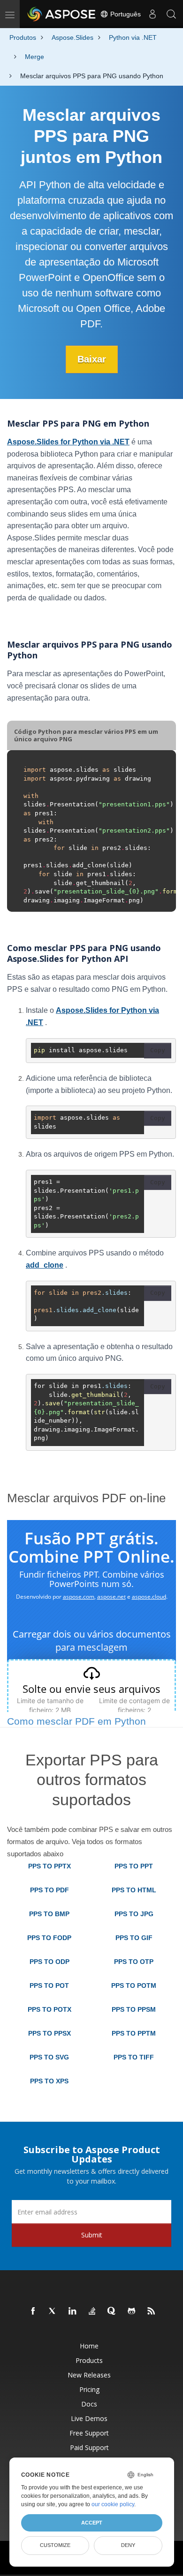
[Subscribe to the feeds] (152, 2311)
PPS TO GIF (134, 1938)
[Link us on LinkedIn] (73, 2311)
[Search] (171, 14)
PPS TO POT (49, 1986)
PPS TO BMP (49, 1914)
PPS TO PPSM (134, 2009)
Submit (92, 2235)
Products (89, 2360)
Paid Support (89, 2447)
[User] (152, 14)
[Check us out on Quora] (112, 2311)
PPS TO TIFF (134, 2057)
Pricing (89, 2389)
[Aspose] (62, 14)
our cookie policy (113, 2504)
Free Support (89, 2433)
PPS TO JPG (134, 1914)
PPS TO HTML (134, 1890)
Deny (128, 2545)
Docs (89, 2404)
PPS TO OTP (134, 1962)
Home (89, 2346)
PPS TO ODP (50, 1962)
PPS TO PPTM (134, 2033)
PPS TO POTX (50, 2009)
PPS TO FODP (49, 1938)
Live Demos (89, 2418)
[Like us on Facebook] (33, 2311)
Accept (92, 2523)
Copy (158, 1050)
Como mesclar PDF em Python (76, 1721)
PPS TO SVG (49, 2057)
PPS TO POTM (134, 1986)
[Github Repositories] (132, 2311)
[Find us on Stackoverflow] (92, 2311)
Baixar (92, 359)
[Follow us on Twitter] (53, 2311)
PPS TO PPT (134, 1866)
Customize (55, 2545)
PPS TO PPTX (50, 1866)
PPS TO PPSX (50, 2033)
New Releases (89, 2375)
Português (125, 14)
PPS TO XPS (49, 2081)
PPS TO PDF (50, 1890)
